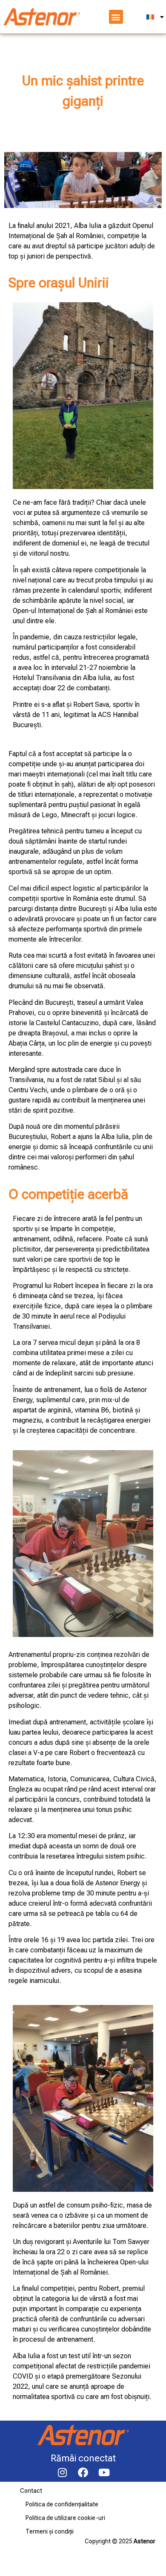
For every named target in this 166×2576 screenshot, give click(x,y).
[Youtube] (104, 2472)
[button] (116, 17)
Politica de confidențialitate (62, 2504)
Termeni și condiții (50, 2531)
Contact (31, 2491)
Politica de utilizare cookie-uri (65, 2518)
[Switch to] (155, 17)
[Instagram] (62, 2472)
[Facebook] (83, 2472)
